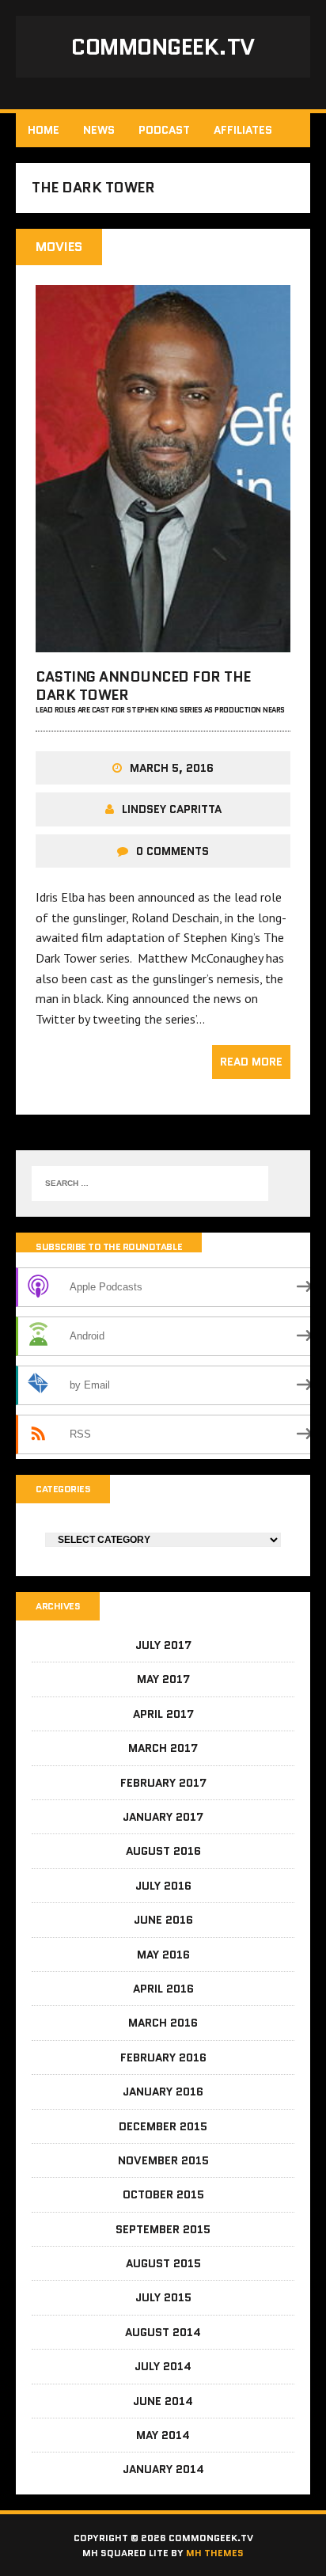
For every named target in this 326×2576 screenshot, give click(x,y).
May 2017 (163, 1679)
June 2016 (163, 1920)
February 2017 (163, 1783)
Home (44, 130)
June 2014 (163, 2401)
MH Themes (215, 2553)
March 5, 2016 (172, 768)
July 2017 (163, 1645)
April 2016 (163, 1989)
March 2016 (163, 2023)
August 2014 (163, 2332)
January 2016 (163, 2092)
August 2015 (163, 2263)
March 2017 (163, 1748)
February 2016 (163, 2057)
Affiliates (243, 130)
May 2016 (163, 1955)
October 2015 (163, 2194)
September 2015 (163, 2229)
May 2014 (163, 2435)
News (99, 130)
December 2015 (163, 2126)
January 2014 (163, 2469)
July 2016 (163, 1886)
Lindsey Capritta (172, 809)
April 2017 (163, 1714)
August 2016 (163, 1851)
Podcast (164, 130)
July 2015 (163, 2297)
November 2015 (163, 2160)
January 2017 (163, 1817)
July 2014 (163, 2366)
